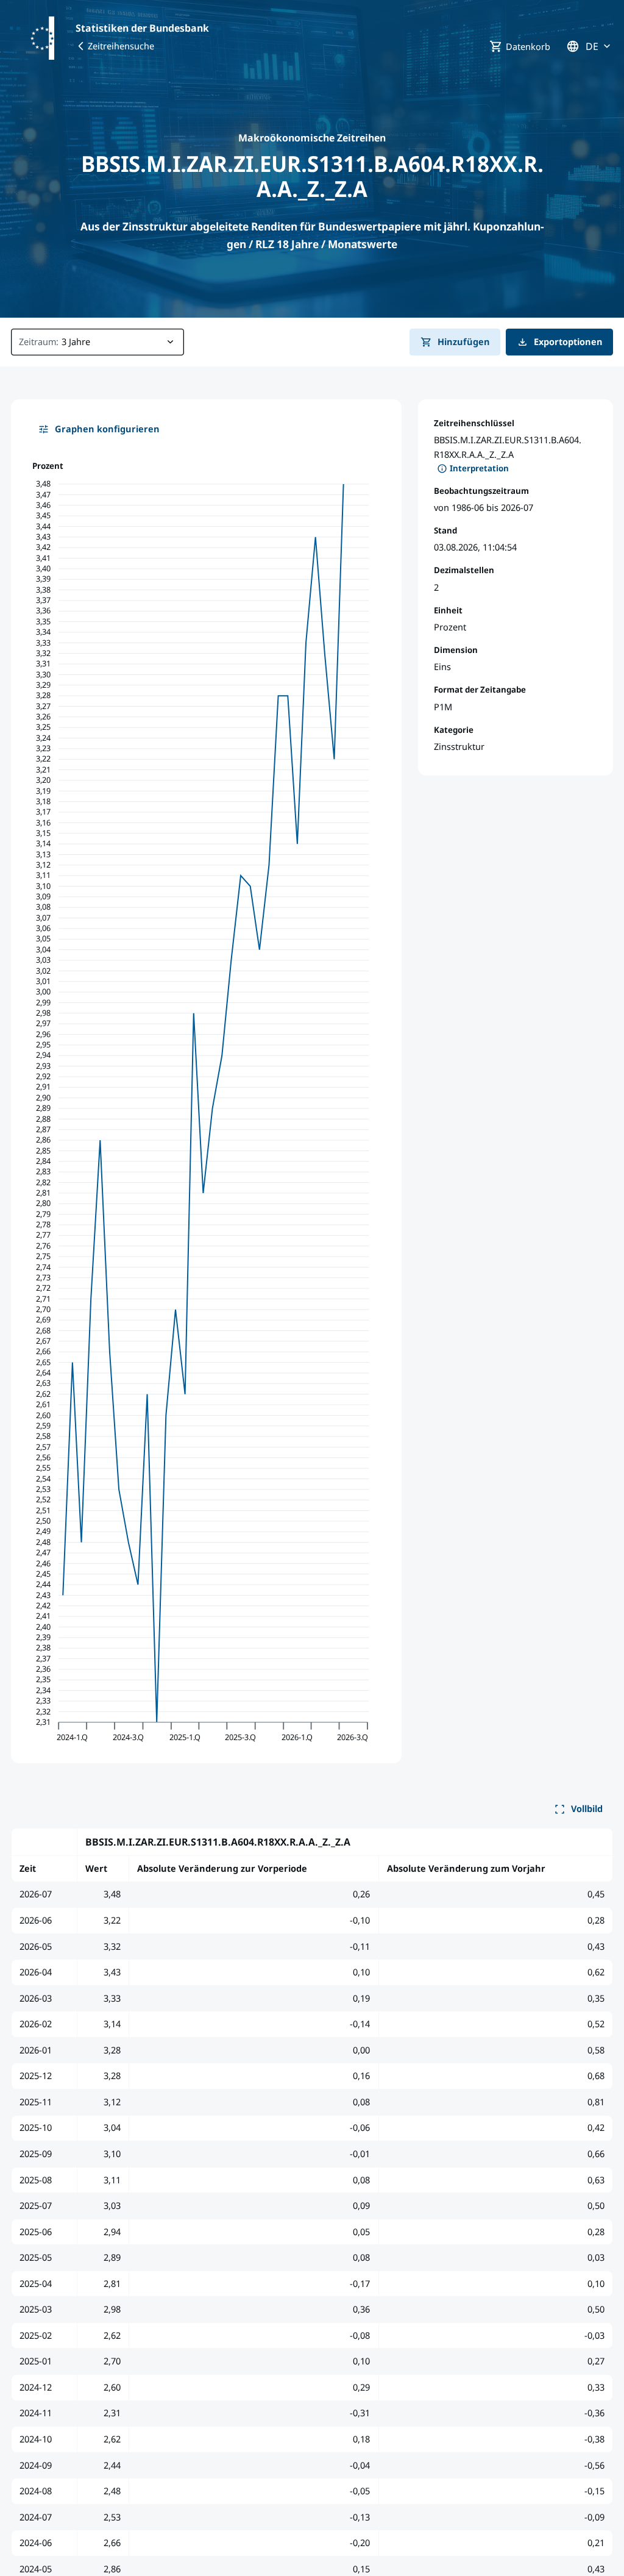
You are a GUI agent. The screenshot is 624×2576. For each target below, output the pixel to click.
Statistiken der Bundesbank (142, 28)
